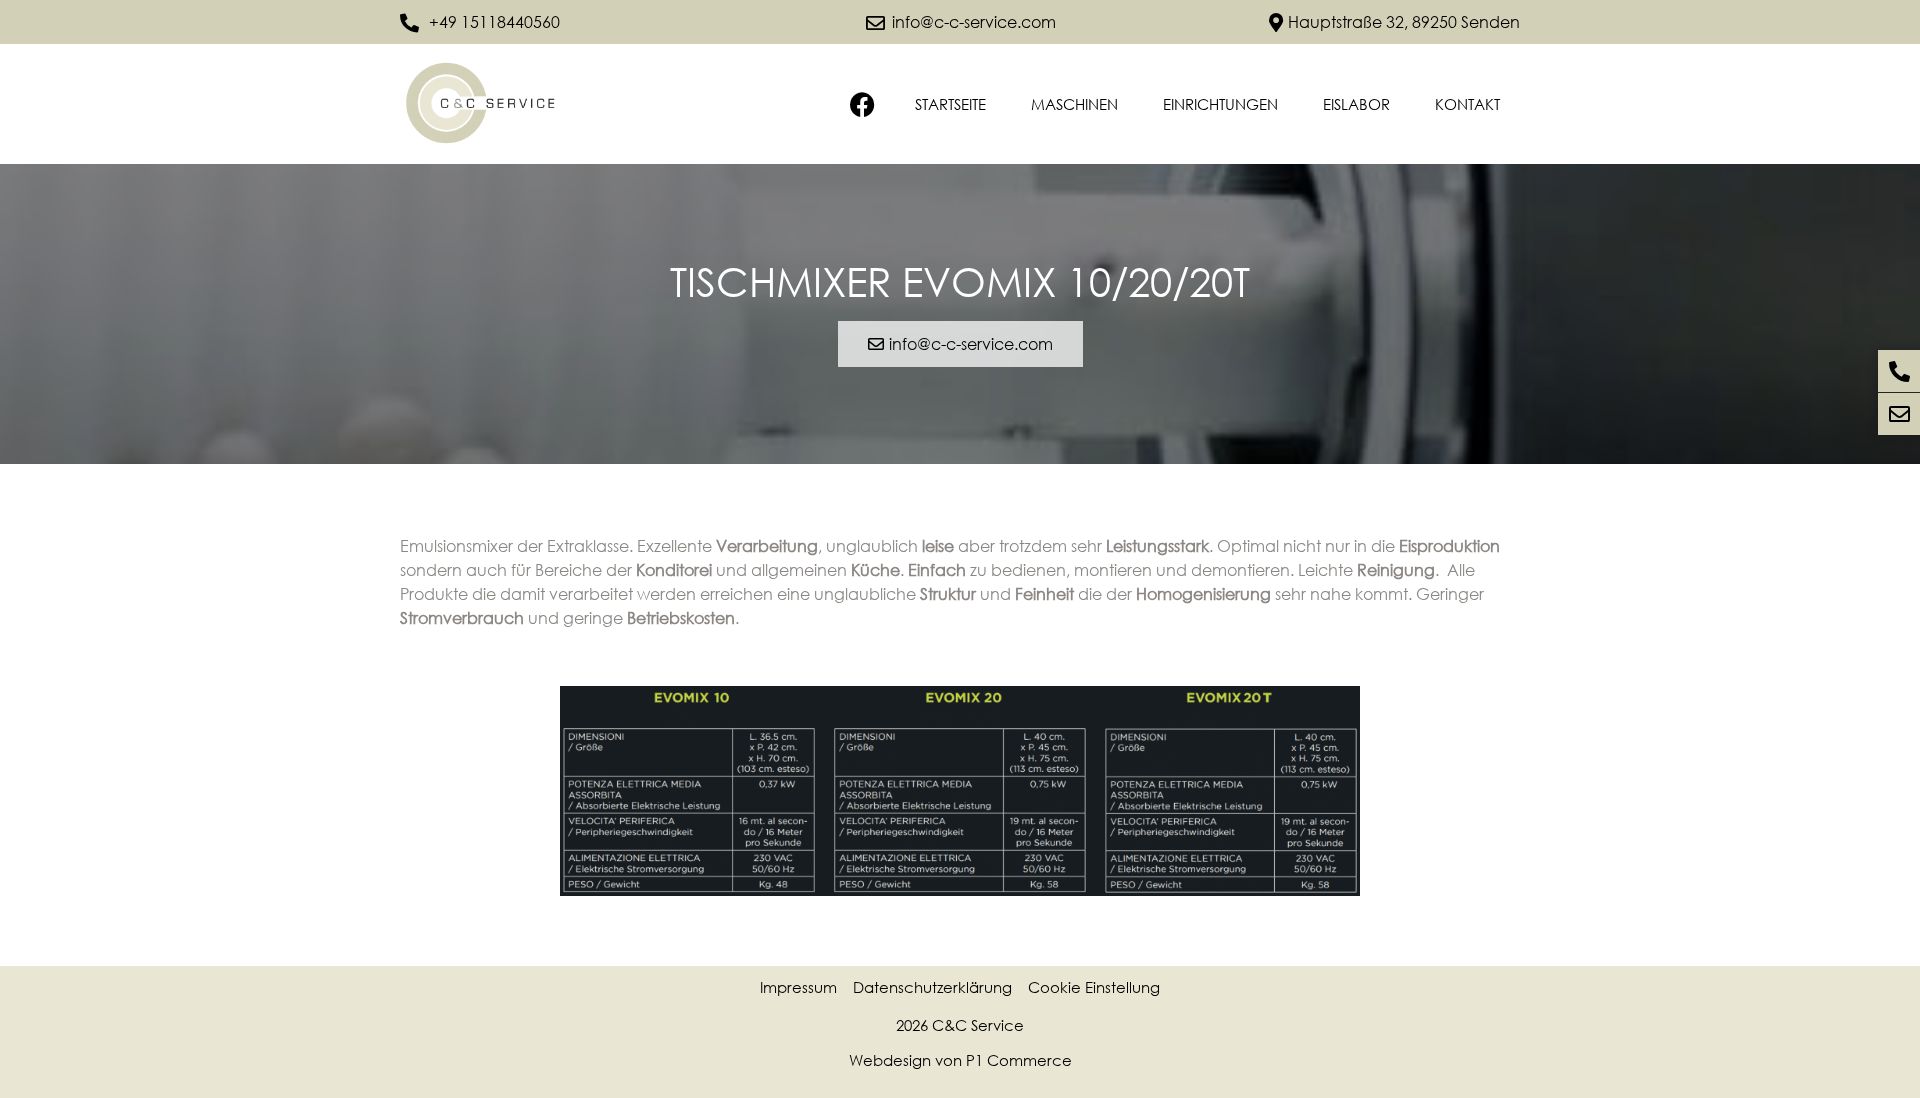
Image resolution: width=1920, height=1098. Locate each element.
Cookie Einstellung (1094, 987)
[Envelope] (1899, 414)
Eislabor (1356, 104)
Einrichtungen (1220, 104)
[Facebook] (862, 104)
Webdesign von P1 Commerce (960, 1060)
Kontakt (1467, 104)
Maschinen (1074, 104)
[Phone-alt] (1899, 371)
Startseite (950, 104)
